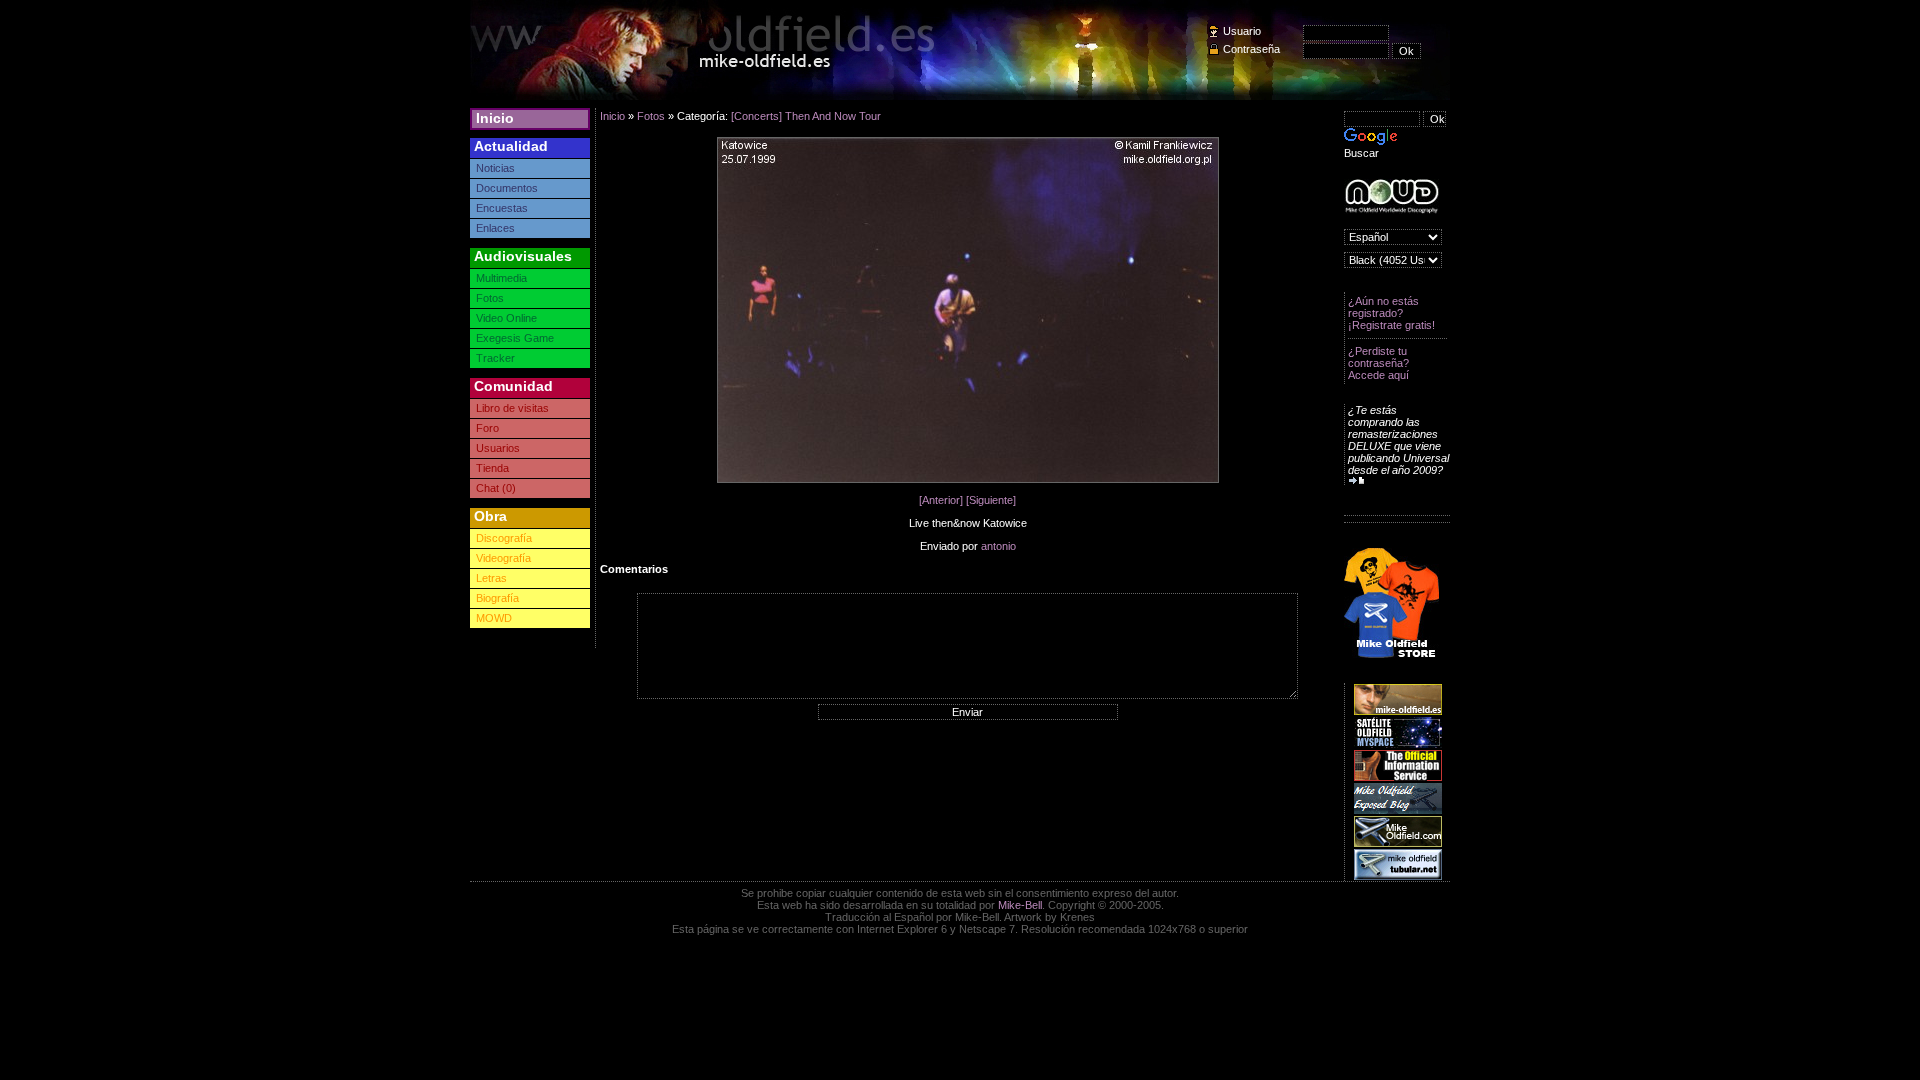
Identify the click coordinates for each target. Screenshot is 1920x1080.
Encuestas (502, 208)
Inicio (495, 118)
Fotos (490, 298)
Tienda (492, 468)
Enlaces (495, 228)
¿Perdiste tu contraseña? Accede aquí (1378, 363)
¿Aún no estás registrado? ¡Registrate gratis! (1391, 313)
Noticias (495, 168)
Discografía (504, 538)
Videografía (503, 558)
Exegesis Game (515, 338)
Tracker (495, 358)
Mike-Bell (1020, 905)
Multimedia (501, 278)
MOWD (494, 618)
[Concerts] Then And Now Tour (806, 116)
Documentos (507, 188)
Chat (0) (496, 488)
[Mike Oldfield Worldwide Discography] (1391, 196)
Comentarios (634, 569)
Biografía (497, 598)
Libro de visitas (512, 408)
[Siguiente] (991, 500)
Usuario (1242, 31)
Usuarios (498, 448)
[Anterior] (941, 500)
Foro (487, 428)
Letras (491, 578)
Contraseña (1251, 49)
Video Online (506, 318)
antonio (998, 546)
